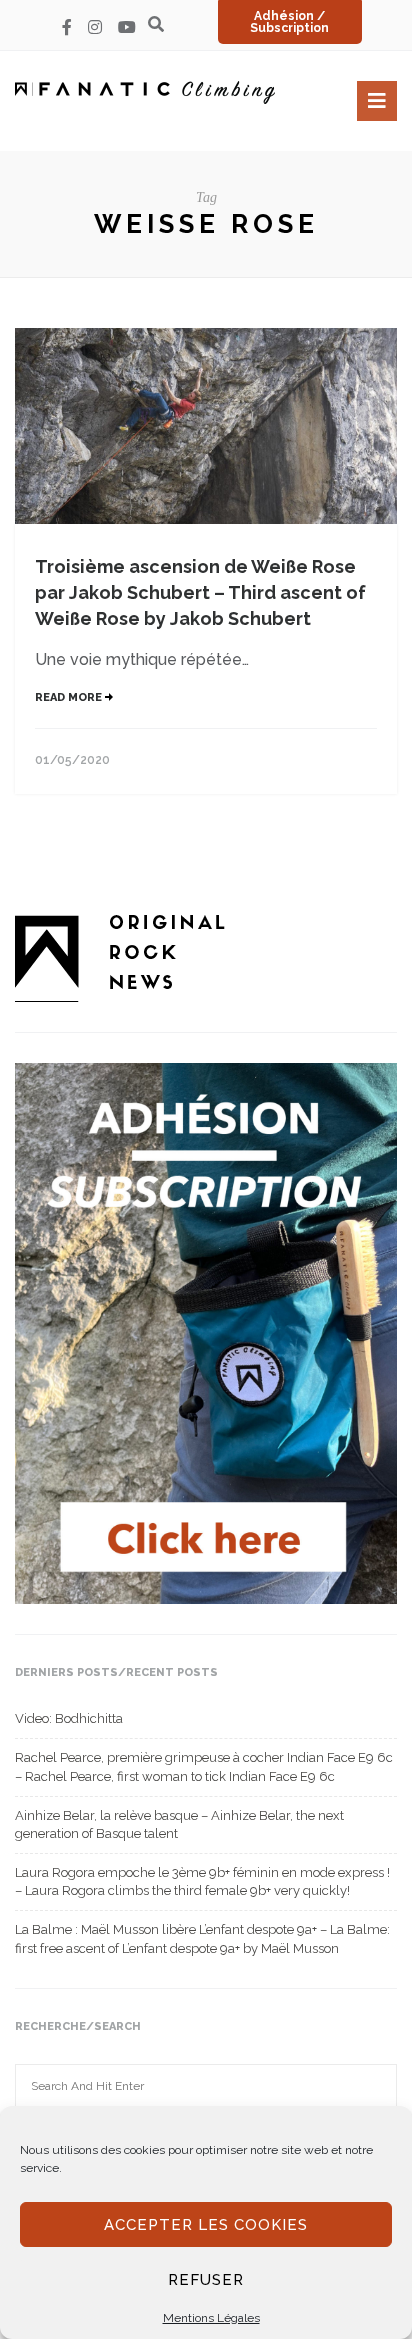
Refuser (206, 2280)
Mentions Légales (211, 2318)
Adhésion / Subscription (289, 22)
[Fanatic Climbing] (145, 92)
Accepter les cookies (206, 2225)
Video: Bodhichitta (69, 1718)
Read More (70, 697)
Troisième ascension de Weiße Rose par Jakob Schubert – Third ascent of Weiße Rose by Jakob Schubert (200, 592)
